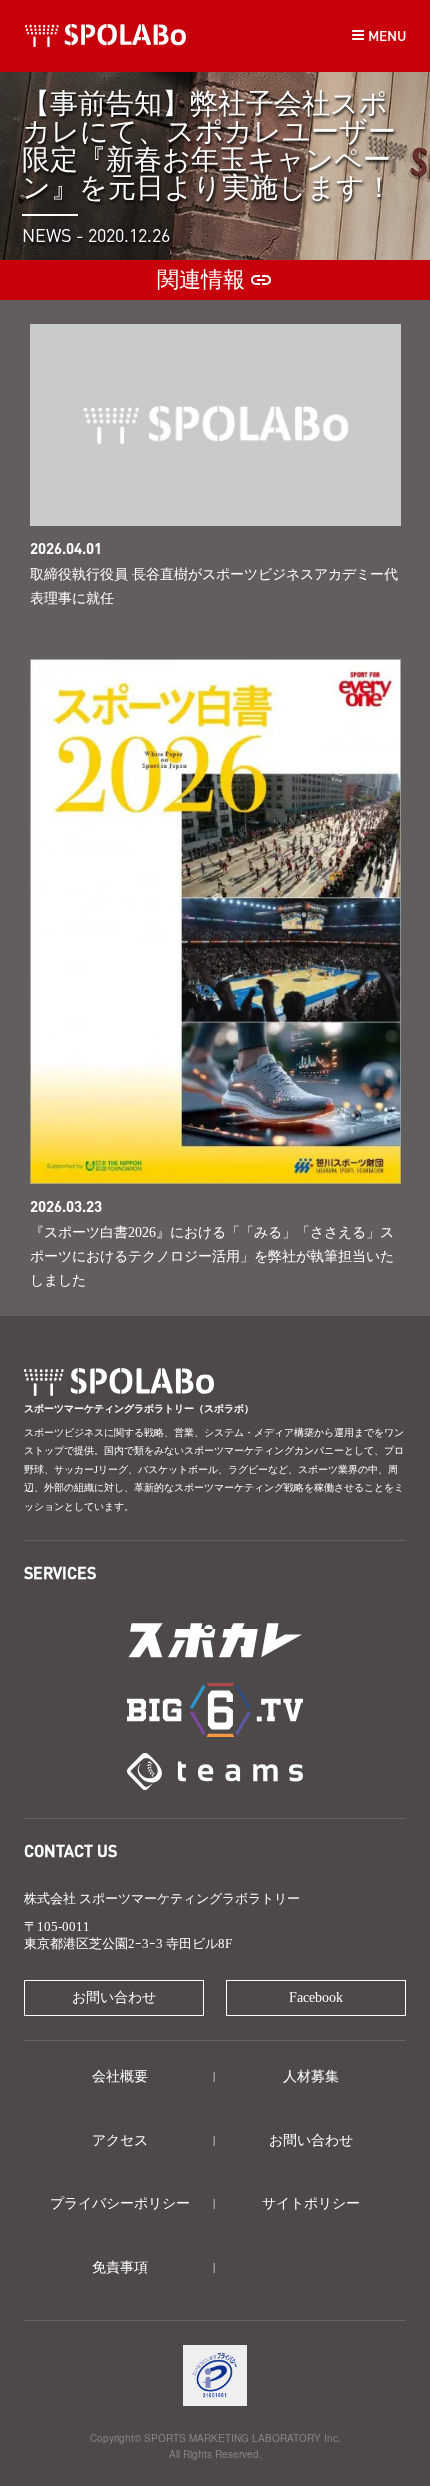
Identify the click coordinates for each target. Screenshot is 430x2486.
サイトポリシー (311, 2203)
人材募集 (311, 2076)
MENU (385, 35)
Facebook (316, 1997)
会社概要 (120, 2076)
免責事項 (120, 2267)
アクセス (120, 2140)
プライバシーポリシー (120, 2203)
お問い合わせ (114, 1997)
